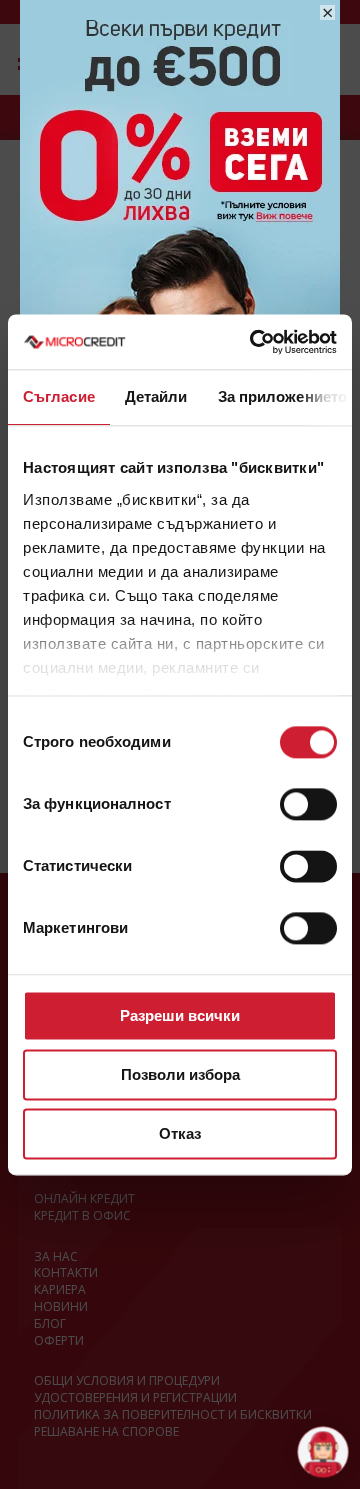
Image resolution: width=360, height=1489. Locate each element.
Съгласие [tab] (59, 396)
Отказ (180, 1133)
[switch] (308, 804)
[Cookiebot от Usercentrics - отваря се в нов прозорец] (254, 342)
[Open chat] (322, 1451)
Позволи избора (180, 1074)
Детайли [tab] (156, 396)
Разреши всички (180, 1015)
